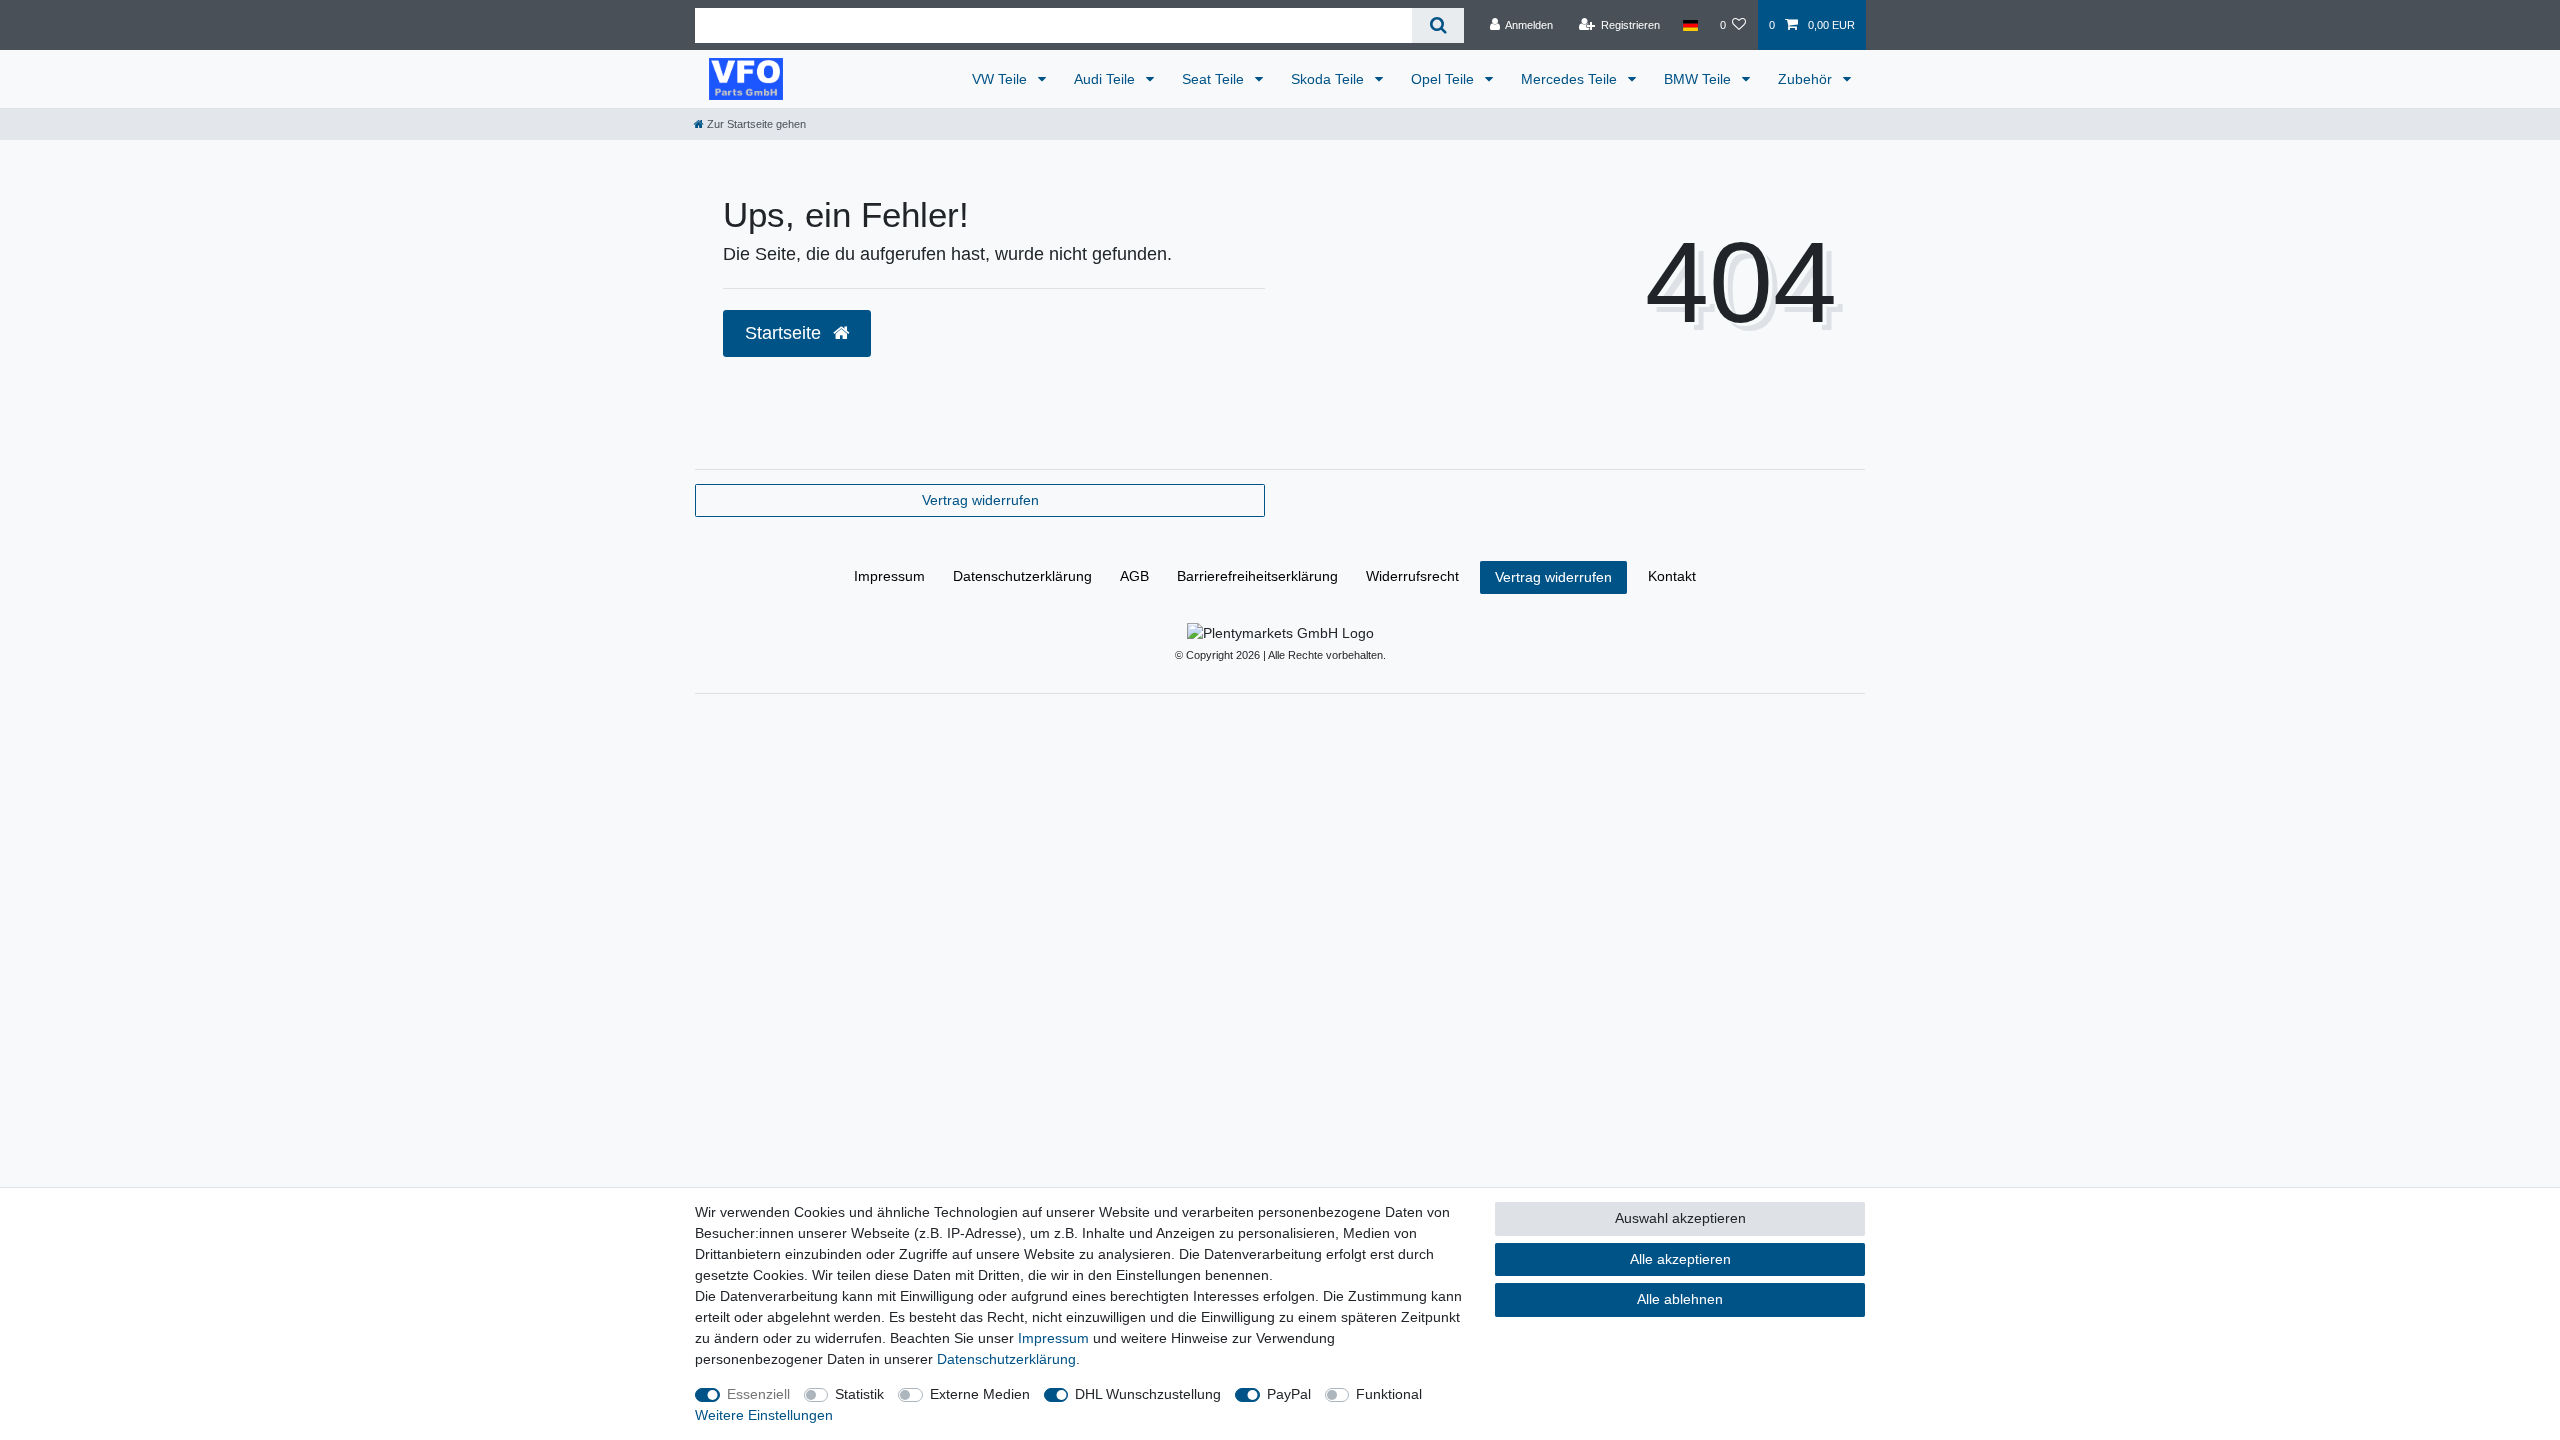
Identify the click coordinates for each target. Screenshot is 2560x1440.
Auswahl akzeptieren (1680, 1218)
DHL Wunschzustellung (1148, 1394)
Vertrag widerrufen (980, 500)
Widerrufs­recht (1412, 576)
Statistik (859, 1394)
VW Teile (1001, 79)
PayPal (1289, 1394)
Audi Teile (1106, 79)
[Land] (1689, 25)
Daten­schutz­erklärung (1022, 576)
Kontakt (1672, 576)
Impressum (889, 576)
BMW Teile (1699, 79)
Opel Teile (1444, 79)
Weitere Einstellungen (764, 1415)
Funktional (1389, 1394)
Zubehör (1807, 79)
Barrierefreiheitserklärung (1257, 576)
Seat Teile (1215, 79)
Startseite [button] (785, 333)
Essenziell (758, 1394)
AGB (1134, 576)
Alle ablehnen (1680, 1299)
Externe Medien (980, 1394)
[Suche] (1437, 25)
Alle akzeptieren (1680, 1259)
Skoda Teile (1329, 79)
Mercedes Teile (1571, 79)
